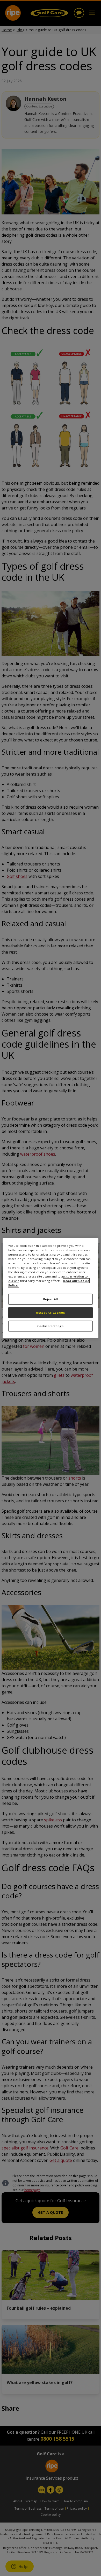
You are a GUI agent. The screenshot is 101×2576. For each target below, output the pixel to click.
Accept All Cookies (50, 1313)
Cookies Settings (50, 1326)
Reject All (51, 1299)
